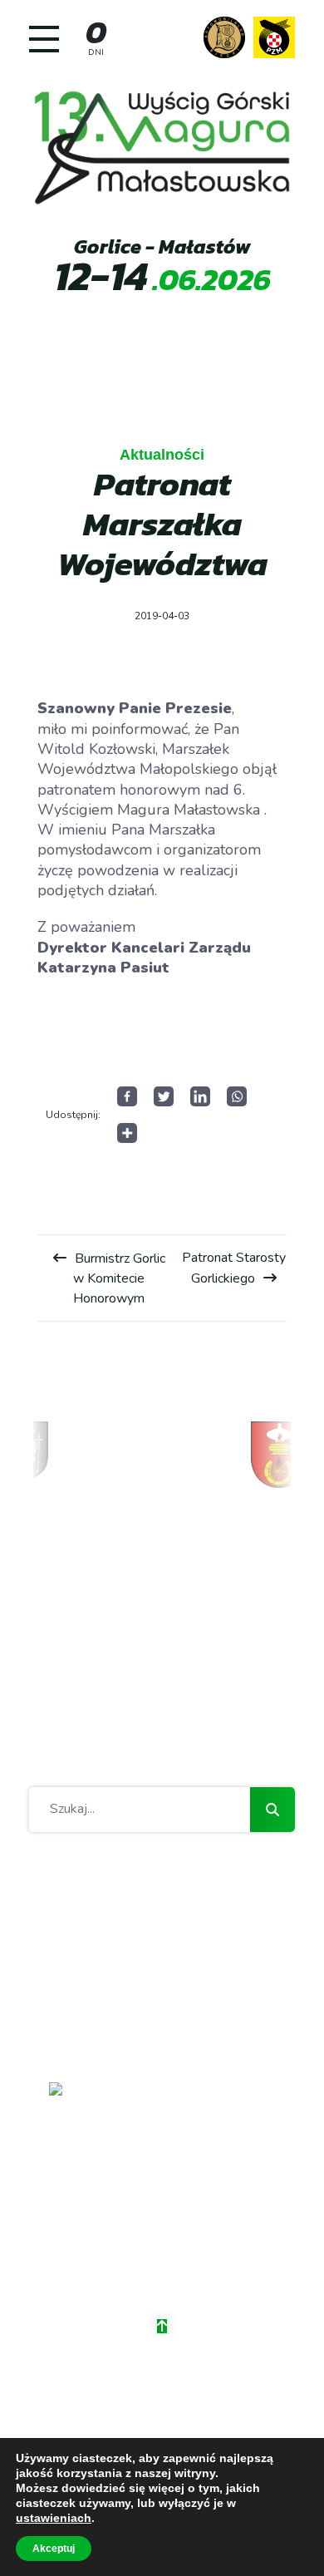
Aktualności (162, 455)
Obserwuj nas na (170, 2260)
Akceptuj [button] (54, 2549)
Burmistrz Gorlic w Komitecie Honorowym (119, 1278)
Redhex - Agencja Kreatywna (202, 2412)
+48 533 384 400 (162, 2207)
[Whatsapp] (237, 1096)
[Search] (272, 1810)
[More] (127, 1133)
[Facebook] (127, 1096)
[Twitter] (164, 1096)
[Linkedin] (200, 1096)
